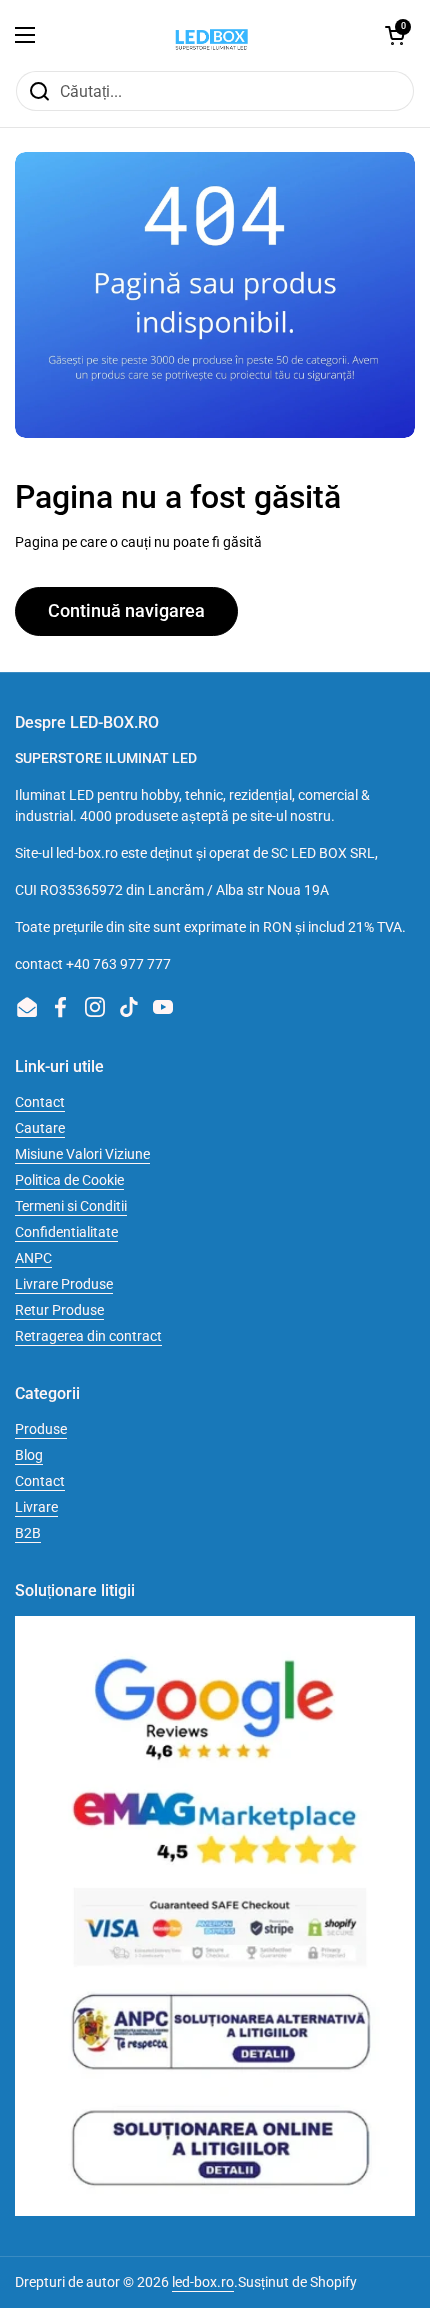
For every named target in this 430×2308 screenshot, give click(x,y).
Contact (40, 1102)
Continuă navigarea (126, 610)
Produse (41, 1429)
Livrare (36, 1507)
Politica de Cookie (69, 1180)
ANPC (33, 1258)
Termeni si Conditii (71, 1206)
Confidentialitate (66, 1232)
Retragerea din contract (88, 1336)
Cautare (40, 1128)
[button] (395, 35)
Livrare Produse (64, 1284)
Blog (29, 1455)
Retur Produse (59, 1310)
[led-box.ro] (210, 35)
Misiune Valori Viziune (82, 1154)
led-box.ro (203, 2282)
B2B (28, 1533)
